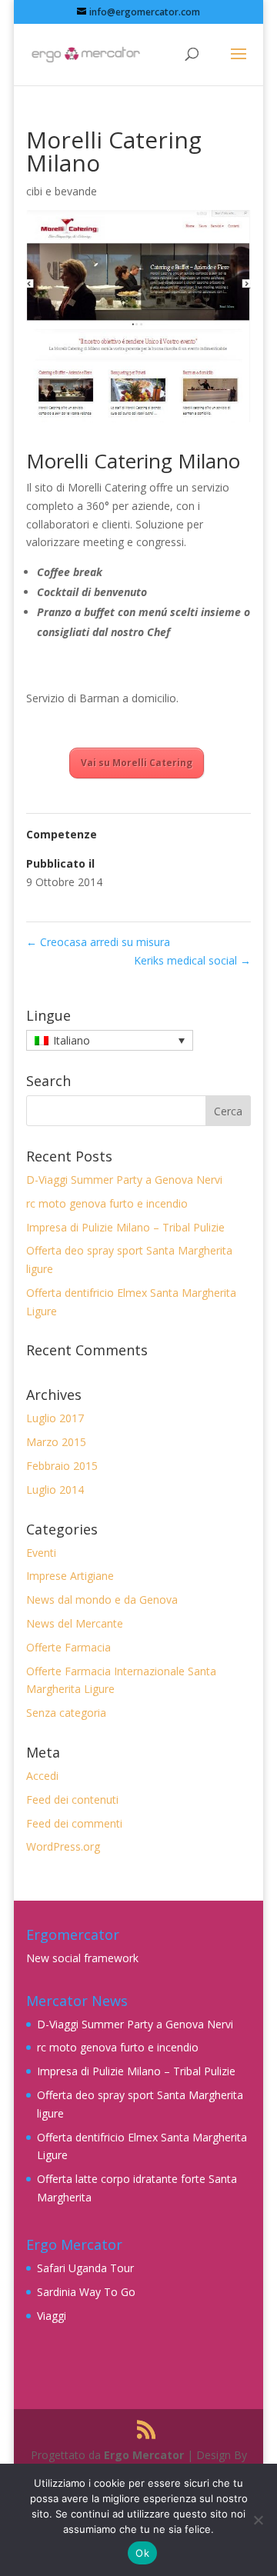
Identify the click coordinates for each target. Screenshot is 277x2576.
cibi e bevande (62, 191)
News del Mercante (75, 1623)
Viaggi (52, 2316)
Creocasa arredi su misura (98, 942)
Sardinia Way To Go (86, 2292)
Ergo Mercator (144, 2455)
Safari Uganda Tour (85, 2268)
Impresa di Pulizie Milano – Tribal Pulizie (125, 1227)
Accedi (42, 1776)
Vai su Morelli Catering (137, 763)
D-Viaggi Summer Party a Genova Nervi (124, 1180)
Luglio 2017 (55, 1418)
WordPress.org (63, 1846)
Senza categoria (66, 1713)
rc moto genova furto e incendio (107, 1203)
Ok (142, 2553)
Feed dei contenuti (72, 1800)
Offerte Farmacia (68, 1647)
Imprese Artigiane (70, 1576)
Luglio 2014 (55, 1490)
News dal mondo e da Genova (102, 1600)
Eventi (41, 1553)
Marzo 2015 (56, 1442)
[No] (258, 2520)
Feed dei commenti (74, 1823)
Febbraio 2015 (62, 1466)
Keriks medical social (192, 960)
